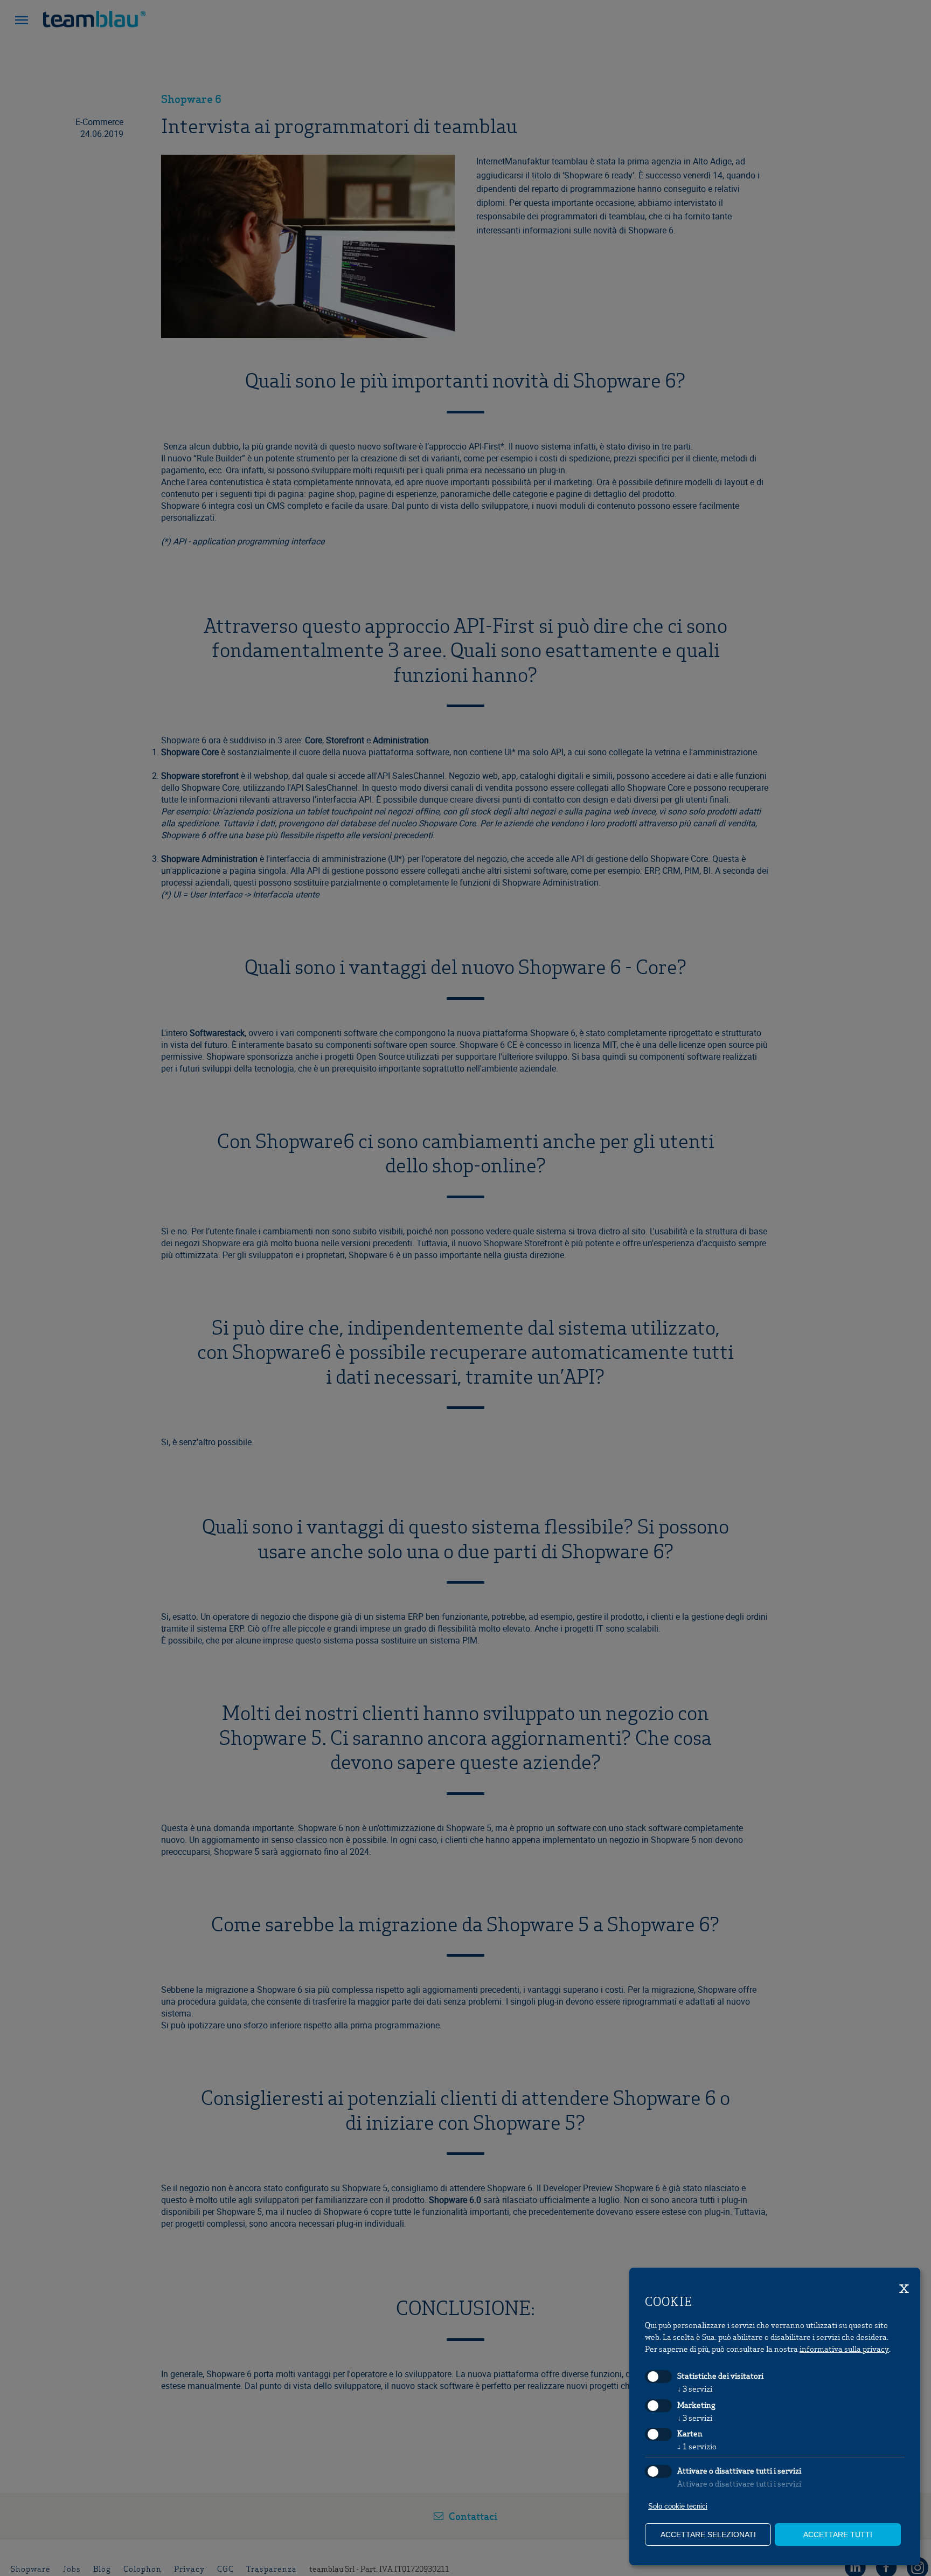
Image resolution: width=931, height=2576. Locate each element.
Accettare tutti (838, 2534)
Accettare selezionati (708, 2534)
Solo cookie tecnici (678, 2506)
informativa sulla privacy (844, 2349)
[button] (22, 22)
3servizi (695, 2388)
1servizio (697, 2446)
